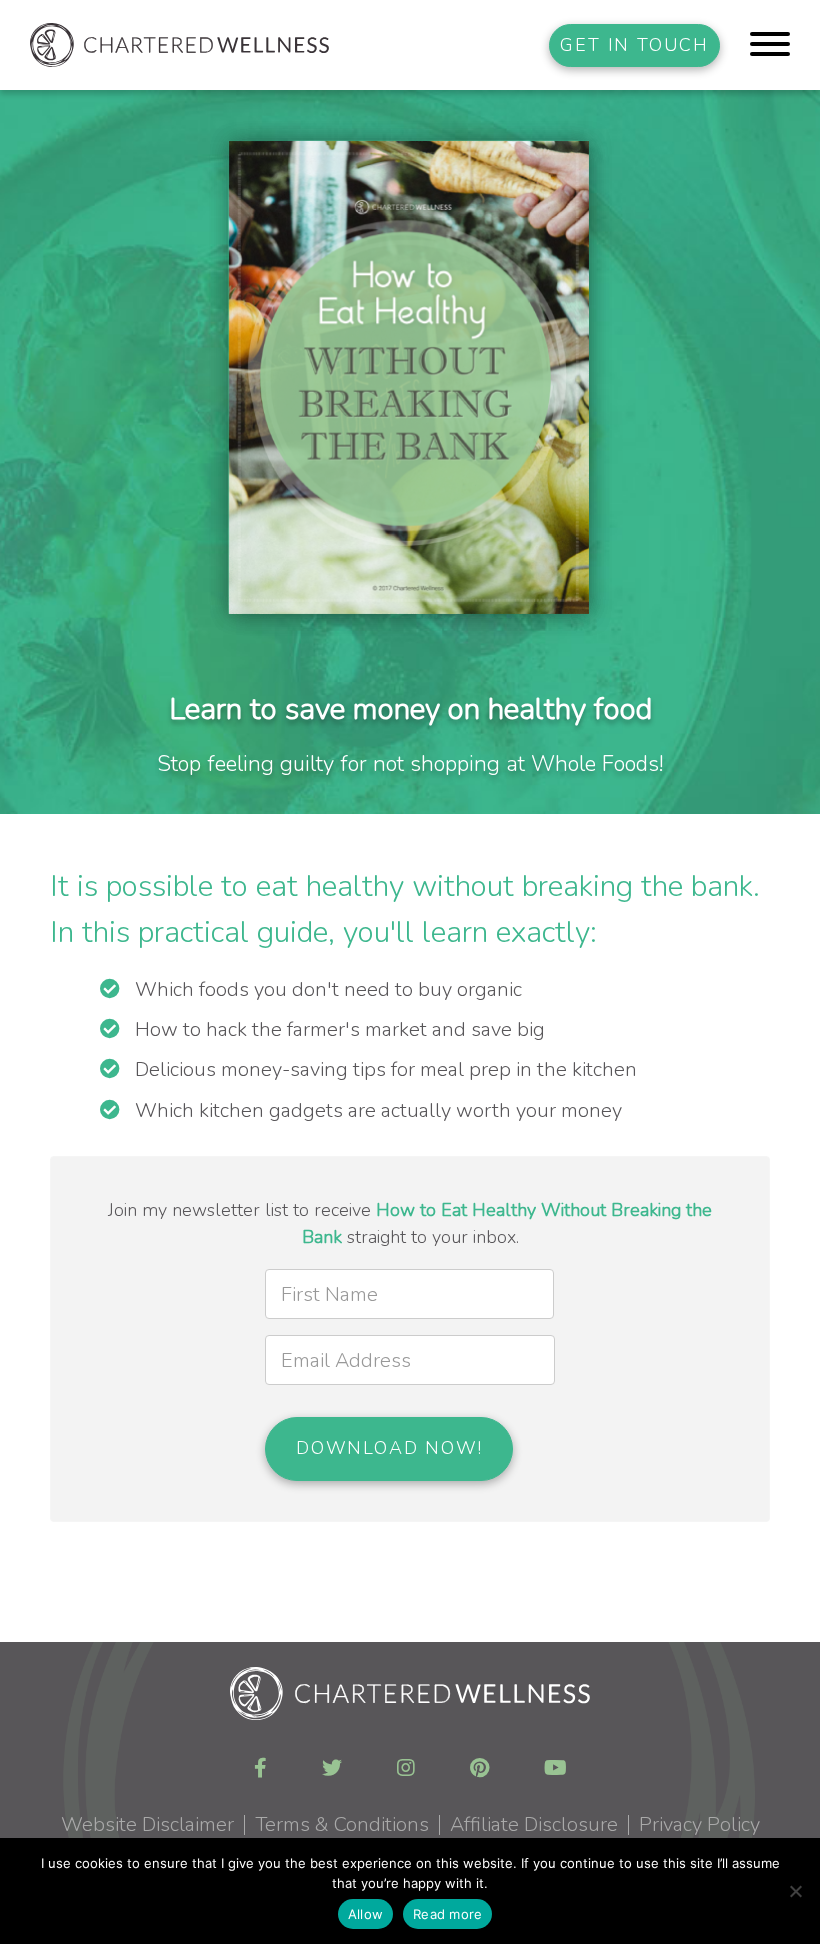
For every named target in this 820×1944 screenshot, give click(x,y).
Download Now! (389, 1448)
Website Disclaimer (147, 1824)
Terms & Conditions (342, 1824)
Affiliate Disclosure (534, 1824)
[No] (795, 1891)
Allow (365, 1914)
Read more (447, 1914)
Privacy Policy (699, 1824)
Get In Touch (634, 45)
